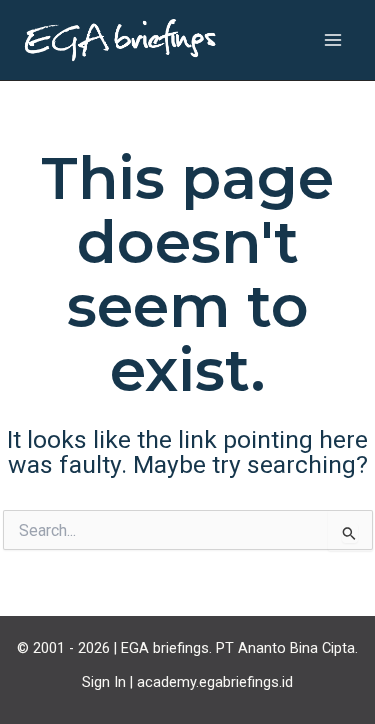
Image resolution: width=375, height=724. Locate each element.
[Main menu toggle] (332, 40)
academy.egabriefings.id (215, 682)
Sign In (104, 682)
